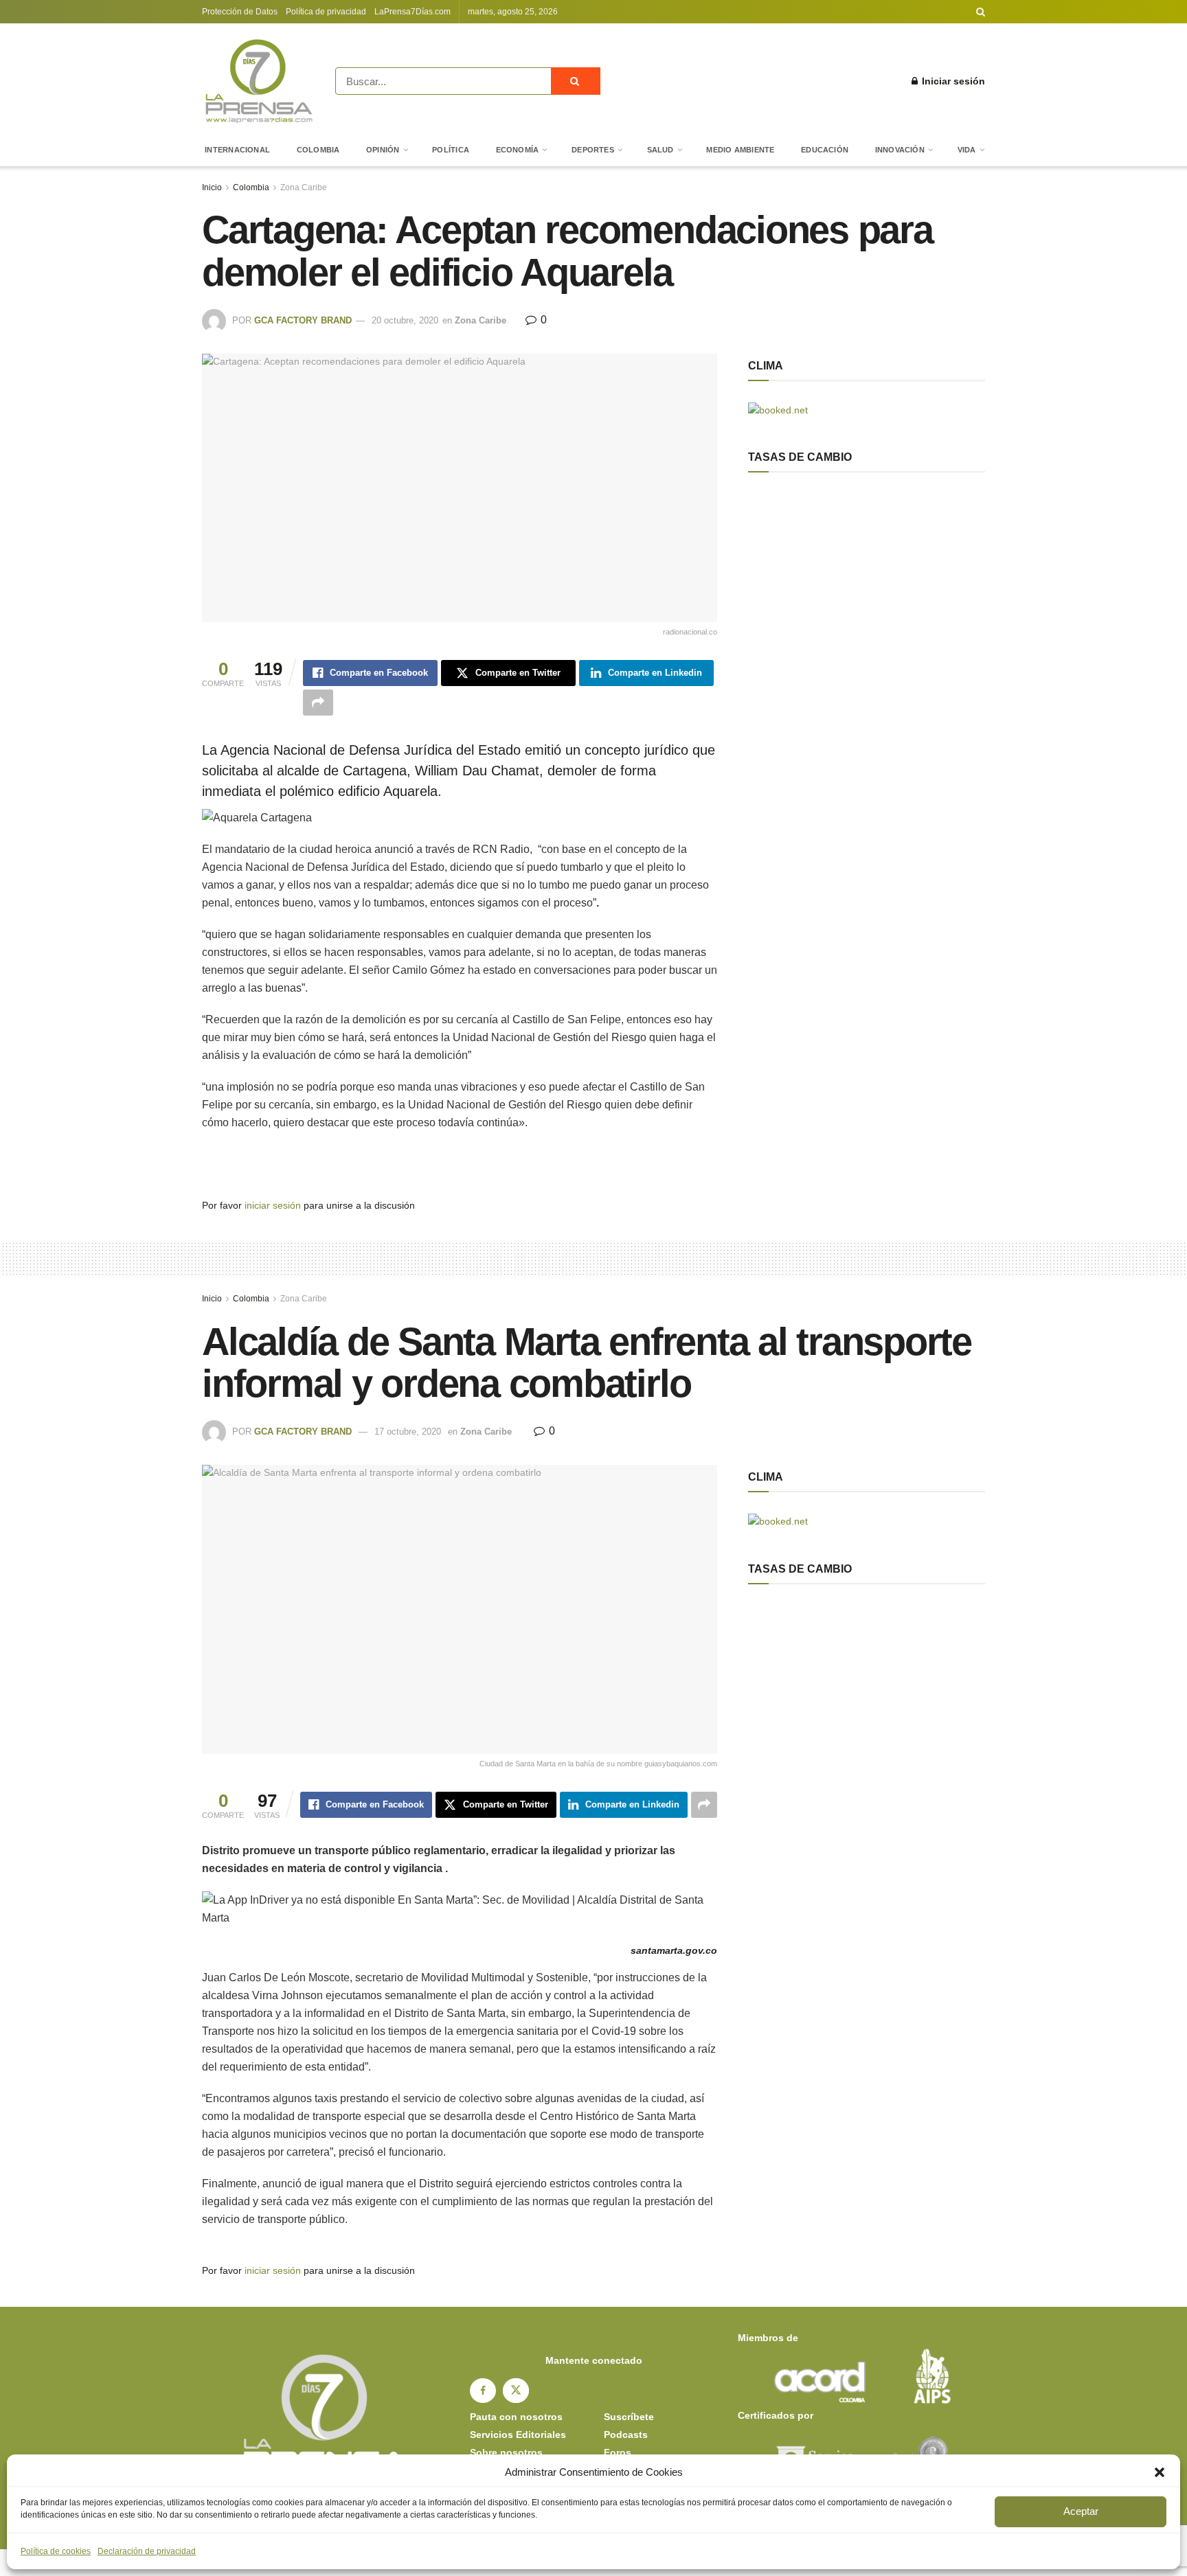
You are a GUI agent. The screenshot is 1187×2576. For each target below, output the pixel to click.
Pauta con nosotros (516, 2417)
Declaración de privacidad (147, 2551)
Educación (825, 150)
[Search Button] (981, 12)
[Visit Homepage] (259, 81)
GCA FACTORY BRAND (303, 320)
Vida (967, 150)
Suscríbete (629, 2417)
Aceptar (1081, 2511)
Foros (618, 2452)
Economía (518, 150)
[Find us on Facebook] (483, 2391)
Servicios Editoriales (518, 2435)
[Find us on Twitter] (516, 2391)
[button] (1160, 2472)
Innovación (900, 150)
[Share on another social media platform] (318, 703)
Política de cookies (56, 2551)
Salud (660, 150)
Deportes (593, 150)
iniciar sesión (273, 1205)
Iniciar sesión (952, 81)
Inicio (212, 187)
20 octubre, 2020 (405, 320)
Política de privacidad (326, 12)
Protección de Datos (240, 12)
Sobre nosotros (506, 2452)
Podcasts (626, 2435)
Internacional (237, 150)
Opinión (383, 150)
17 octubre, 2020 (408, 1432)
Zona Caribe (304, 187)
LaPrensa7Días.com (412, 12)
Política (451, 150)
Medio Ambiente (740, 150)
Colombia (318, 150)
